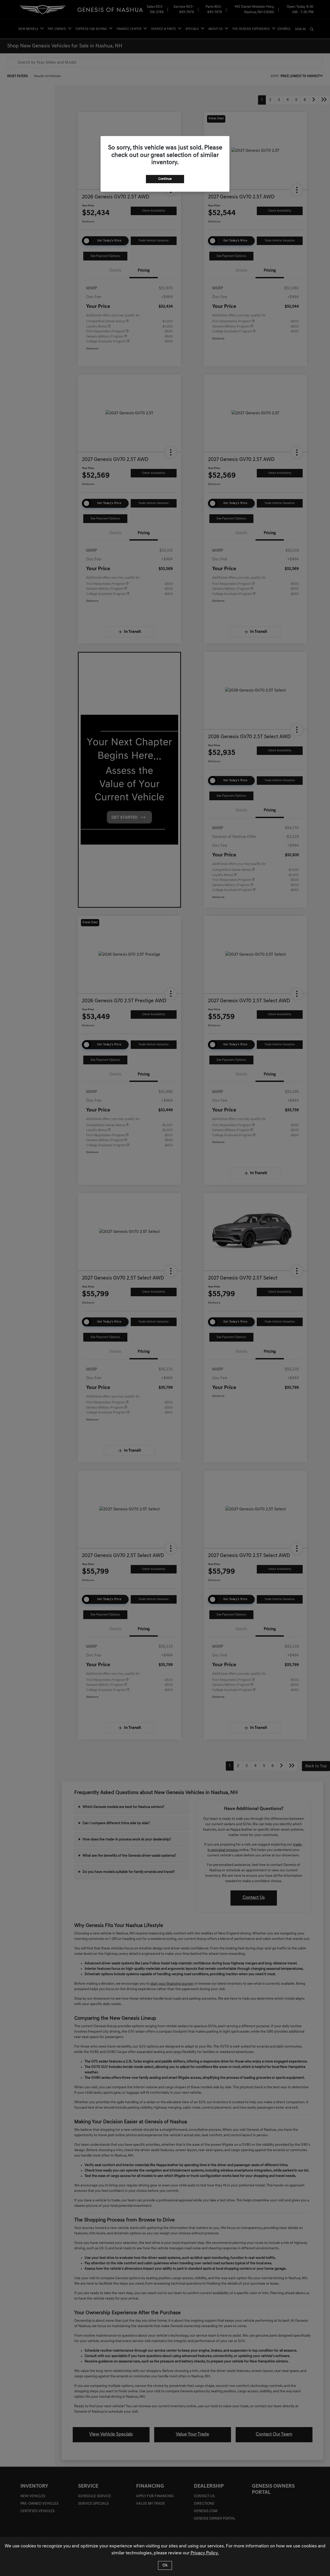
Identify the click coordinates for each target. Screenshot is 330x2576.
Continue (165, 179)
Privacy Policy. (205, 2553)
